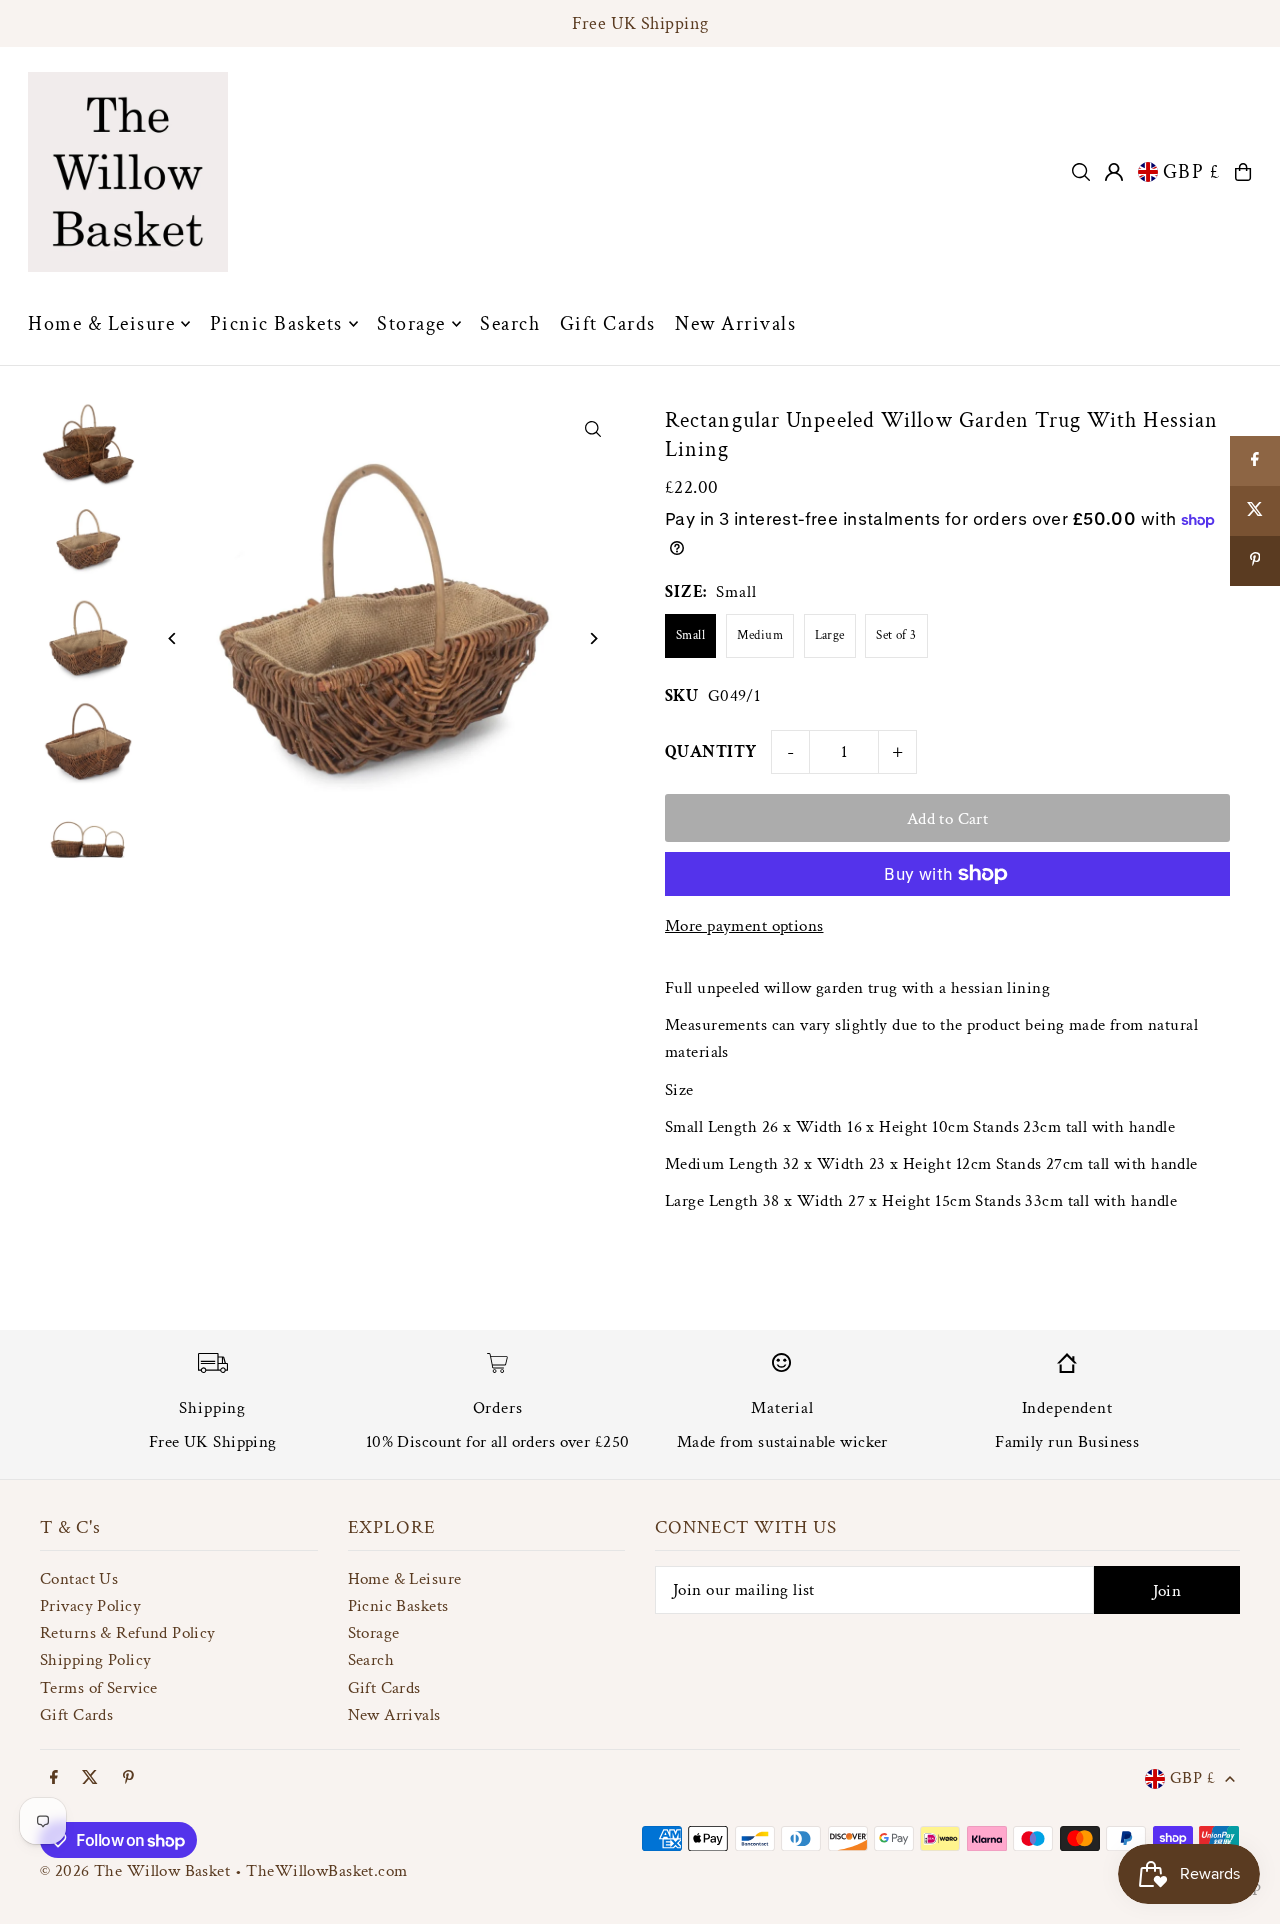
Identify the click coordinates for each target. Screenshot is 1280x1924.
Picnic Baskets (398, 1606)
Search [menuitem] (510, 324)
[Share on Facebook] (1255, 461)
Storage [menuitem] (411, 324)
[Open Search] (1081, 172)
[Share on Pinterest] (1255, 561)
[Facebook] (54, 1779)
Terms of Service (99, 1688)
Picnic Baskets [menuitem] (276, 324)
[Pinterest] (128, 1779)
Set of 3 (896, 635)
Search (371, 1660)
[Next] (592, 638)
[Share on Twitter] (1255, 511)
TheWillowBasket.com (326, 1871)
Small (690, 635)
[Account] (1114, 172)
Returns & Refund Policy (128, 1633)
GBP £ (1192, 172)
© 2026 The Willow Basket (135, 1871)
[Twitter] (90, 1779)
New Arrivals (394, 1715)
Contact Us (79, 1579)
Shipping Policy (95, 1660)
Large (830, 635)
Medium (760, 635)
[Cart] (1243, 172)
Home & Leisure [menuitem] (101, 324)
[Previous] (172, 638)
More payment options (744, 926)
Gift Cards (76, 1715)
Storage (374, 1633)
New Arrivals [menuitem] (735, 324)
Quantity (710, 752)
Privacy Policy (90, 1606)
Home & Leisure (405, 1579)
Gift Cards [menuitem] (608, 324)
